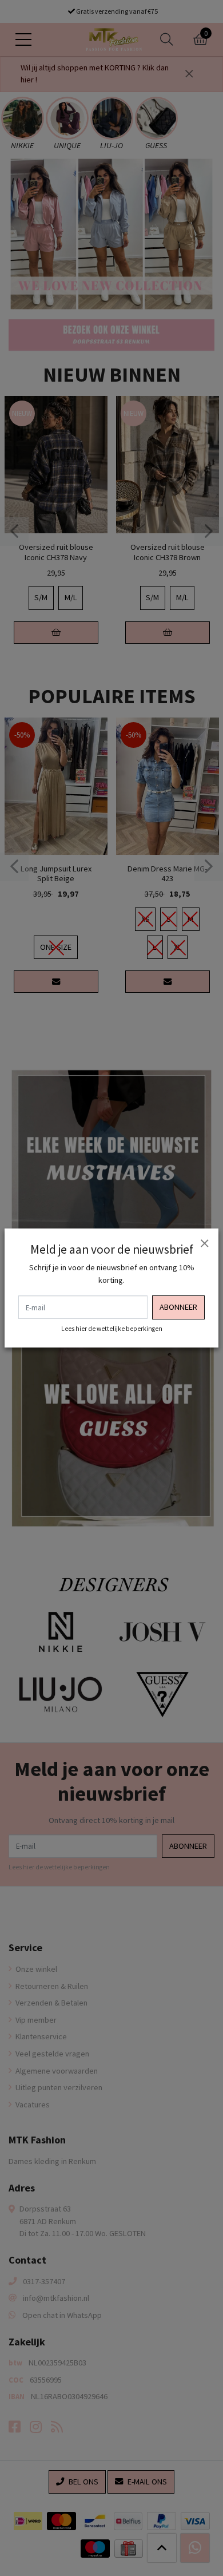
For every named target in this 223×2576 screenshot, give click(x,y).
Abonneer (178, 1307)
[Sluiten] (204, 1243)
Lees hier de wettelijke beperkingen (112, 1329)
